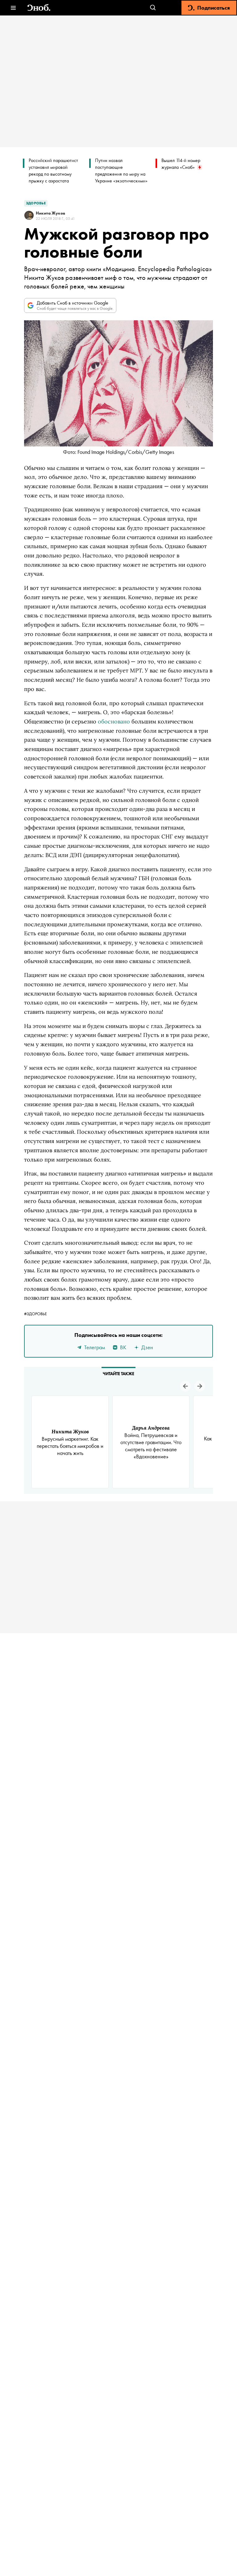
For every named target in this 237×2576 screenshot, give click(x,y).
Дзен (147, 1347)
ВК (123, 1347)
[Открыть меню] (13, 8)
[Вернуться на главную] (39, 8)
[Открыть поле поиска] (153, 8)
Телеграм (95, 1347)
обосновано (114, 721)
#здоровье (35, 1314)
